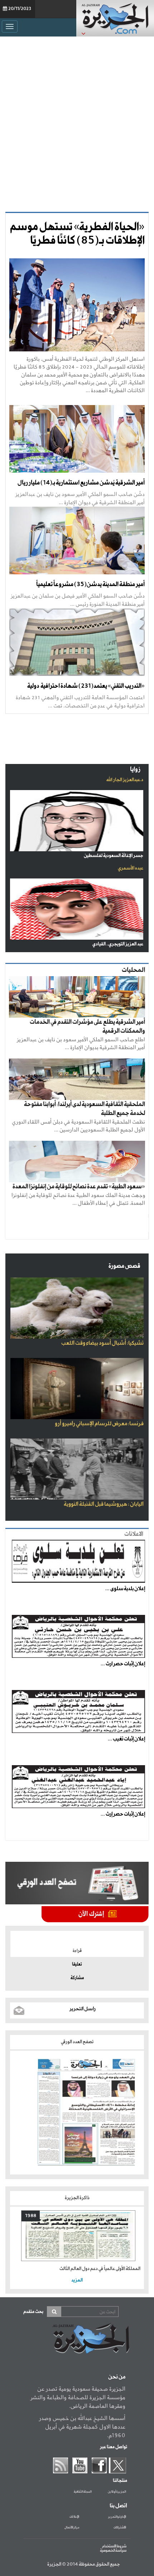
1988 (31, 2216)
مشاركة (77, 1978)
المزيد (77, 2280)
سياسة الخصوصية (113, 2551)
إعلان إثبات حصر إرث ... (123, 1814)
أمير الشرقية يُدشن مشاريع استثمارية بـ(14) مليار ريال (81, 483)
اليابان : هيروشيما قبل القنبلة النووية (104, 1504)
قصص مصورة (124, 1266)
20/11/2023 (20, 9)
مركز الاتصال (72, 2528)
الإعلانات (74, 2517)
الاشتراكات (120, 2528)
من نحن (117, 2377)
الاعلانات (134, 1534)
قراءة (77, 1951)
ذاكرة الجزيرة (77, 2198)
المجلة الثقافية (83, 2492)
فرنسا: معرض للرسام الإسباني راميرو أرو (99, 1424)
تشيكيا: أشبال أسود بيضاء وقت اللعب (102, 1343)
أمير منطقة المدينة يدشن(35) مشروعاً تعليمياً (90, 585)
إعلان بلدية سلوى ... (125, 1589)
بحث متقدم (33, 2312)
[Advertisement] (77, 124)
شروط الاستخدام (114, 2546)
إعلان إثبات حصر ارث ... (123, 1664)
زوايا (135, 770)
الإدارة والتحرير (117, 2517)
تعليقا (77, 1964)
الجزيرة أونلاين (117, 2492)
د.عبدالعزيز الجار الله (125, 780)
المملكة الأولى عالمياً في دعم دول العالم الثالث (100, 2269)
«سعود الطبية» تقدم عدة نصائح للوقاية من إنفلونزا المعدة (79, 1187)
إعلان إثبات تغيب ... (126, 1739)
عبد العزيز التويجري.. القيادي (118, 944)
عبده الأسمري (131, 868)
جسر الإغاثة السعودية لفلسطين (114, 856)
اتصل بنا (118, 2506)
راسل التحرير (83, 2009)
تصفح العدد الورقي (77, 2042)
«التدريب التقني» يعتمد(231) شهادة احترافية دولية (85, 686)
